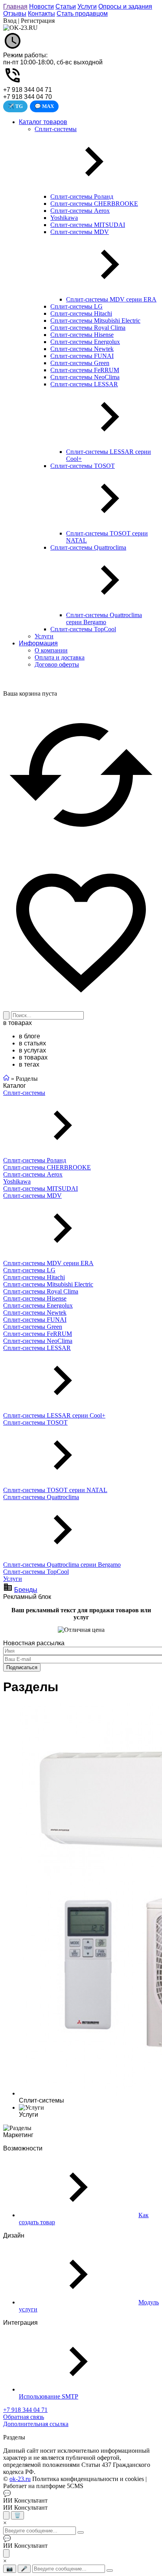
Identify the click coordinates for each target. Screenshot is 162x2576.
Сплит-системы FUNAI (35, 1320)
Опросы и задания (125, 6)
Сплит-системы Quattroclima (41, 1497)
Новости (41, 6)
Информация (38, 643)
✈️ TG (15, 106)
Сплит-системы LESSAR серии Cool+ (54, 1415)
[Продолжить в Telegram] (6, 2515)
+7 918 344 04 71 (28, 90)
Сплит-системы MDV (32, 1196)
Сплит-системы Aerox (33, 1174)
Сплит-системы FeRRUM (38, 1334)
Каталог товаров (43, 122)
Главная (15, 6)
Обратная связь (24, 2417)
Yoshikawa (17, 1181)
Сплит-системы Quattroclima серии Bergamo (62, 1565)
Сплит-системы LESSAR (37, 1348)
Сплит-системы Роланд (35, 1160)
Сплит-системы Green (33, 1327)
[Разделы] (17, 2128)
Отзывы (15, 14)
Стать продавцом (82, 14)
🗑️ (17, 2515)
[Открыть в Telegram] (6, 2553)
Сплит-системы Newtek (35, 1313)
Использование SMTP (49, 2396)
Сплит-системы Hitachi (34, 1277)
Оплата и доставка (60, 657)
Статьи (66, 6)
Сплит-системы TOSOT (35, 1422)
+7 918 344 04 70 (28, 97)
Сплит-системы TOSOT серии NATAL (55, 1490)
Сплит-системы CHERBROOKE (47, 1167)
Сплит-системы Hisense (35, 1298)
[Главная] (6, 1079)
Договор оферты (57, 664)
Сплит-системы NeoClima (38, 1341)
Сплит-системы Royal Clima (41, 1291)
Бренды (26, 1590)
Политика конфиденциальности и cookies (88, 2479)
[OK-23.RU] (20, 28)
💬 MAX (44, 106)
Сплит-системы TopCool (36, 1572)
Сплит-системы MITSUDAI (40, 1188)
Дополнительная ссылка (36, 2424)
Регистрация (38, 21)
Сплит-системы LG (29, 1270)
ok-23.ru (20, 2479)
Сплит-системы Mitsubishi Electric (48, 1284)
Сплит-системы (24, 1093)
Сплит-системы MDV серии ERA (48, 1263)
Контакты (41, 14)
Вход (10, 21)
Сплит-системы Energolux (38, 1305)
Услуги (87, 6)
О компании (51, 650)
